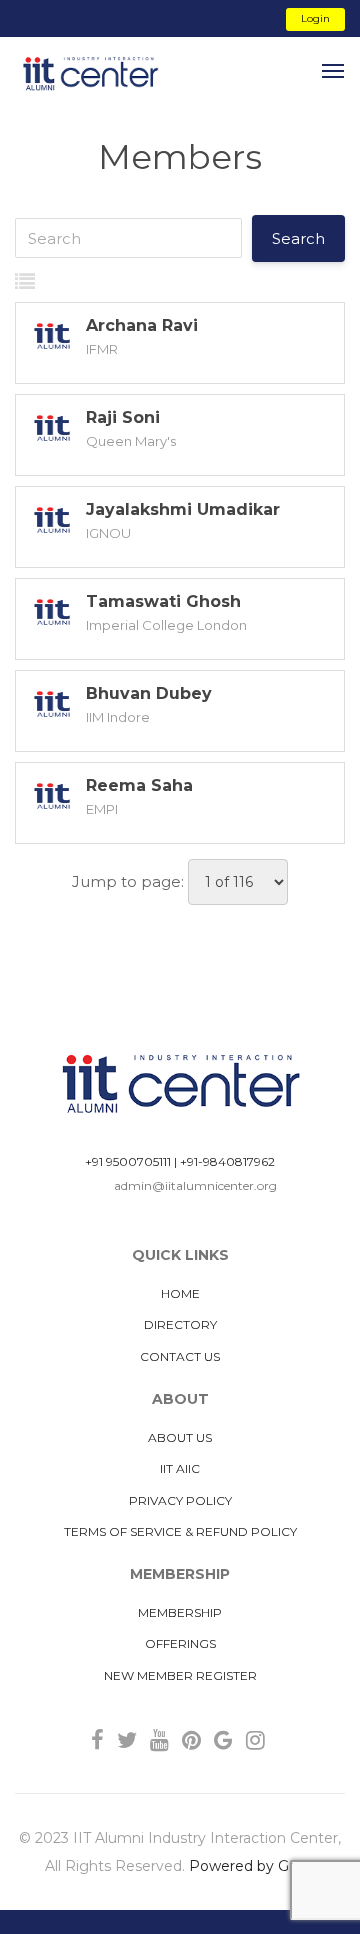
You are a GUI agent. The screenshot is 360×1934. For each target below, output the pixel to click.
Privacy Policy (180, 1500)
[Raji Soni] (51, 430)
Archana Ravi (142, 325)
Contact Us (180, 1356)
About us (180, 1437)
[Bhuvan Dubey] (51, 706)
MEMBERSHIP (180, 1612)
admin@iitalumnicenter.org (195, 1185)
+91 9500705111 (128, 1161)
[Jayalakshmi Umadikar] (51, 522)
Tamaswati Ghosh (163, 601)
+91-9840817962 (227, 1161)
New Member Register (180, 1675)
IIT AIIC (180, 1468)
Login (315, 18)
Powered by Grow (252, 1866)
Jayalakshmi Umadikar (183, 509)
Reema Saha (139, 785)
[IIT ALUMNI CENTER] (90, 74)
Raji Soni (123, 417)
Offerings (180, 1643)
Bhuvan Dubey (149, 693)
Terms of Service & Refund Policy (180, 1531)
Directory (180, 1324)
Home (180, 1293)
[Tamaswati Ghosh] (51, 614)
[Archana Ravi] (51, 338)
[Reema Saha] (51, 798)
